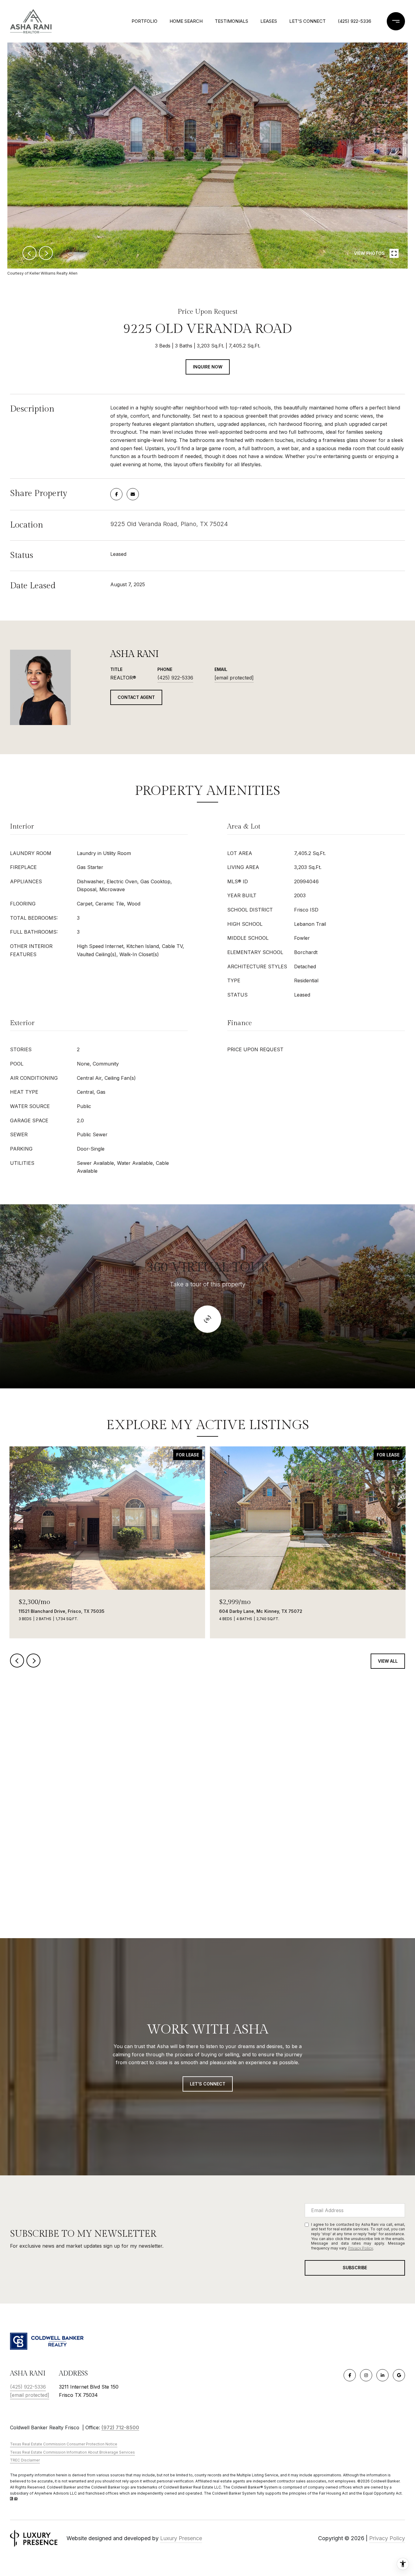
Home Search (186, 21)
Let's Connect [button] (208, 2084)
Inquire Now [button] (208, 367)
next (46, 253)
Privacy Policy (361, 2248)
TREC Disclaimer (25, 2460)
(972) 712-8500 (120, 2427)
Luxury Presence (181, 2538)
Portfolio (144, 21)
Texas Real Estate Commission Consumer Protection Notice (64, 2444)
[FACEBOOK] (350, 2375)
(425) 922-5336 (355, 21)
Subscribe (355, 2268)
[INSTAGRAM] (366, 2375)
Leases (269, 21)
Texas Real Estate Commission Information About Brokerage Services (72, 2452)
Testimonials (232, 21)
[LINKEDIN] (382, 2375)
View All (388, 1661)
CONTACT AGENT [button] (136, 697)
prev (29, 253)
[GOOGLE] (399, 2375)
